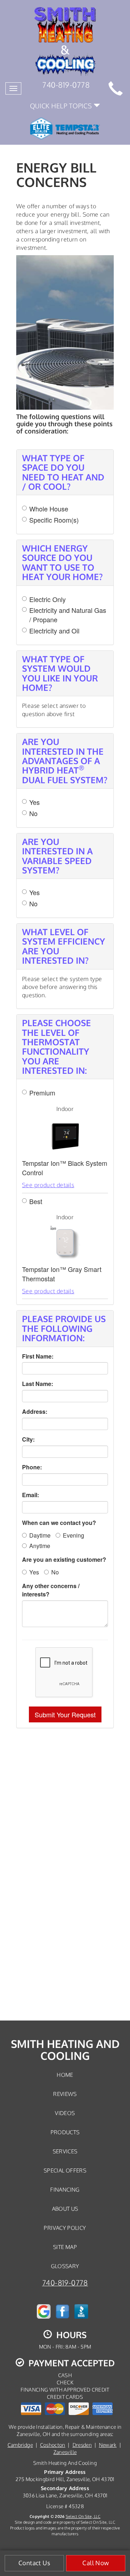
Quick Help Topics (62, 106)
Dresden (82, 2445)
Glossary (65, 2266)
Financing (65, 2189)
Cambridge (20, 2445)
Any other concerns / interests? (51, 1590)
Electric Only (47, 599)
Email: (31, 1495)
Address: (35, 1412)
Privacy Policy (65, 2228)
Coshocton (53, 2445)
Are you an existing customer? (64, 1560)
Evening (73, 1535)
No (33, 813)
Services (65, 2151)
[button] (65, 1714)
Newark (108, 2445)
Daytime (40, 1535)
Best (36, 1201)
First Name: (38, 1356)
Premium (42, 1093)
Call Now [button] (96, 2563)
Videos (65, 2113)
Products (65, 2132)
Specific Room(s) (54, 520)
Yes (34, 802)
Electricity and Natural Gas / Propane (68, 615)
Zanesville (65, 2452)
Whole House (49, 509)
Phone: (32, 1467)
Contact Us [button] (34, 2563)
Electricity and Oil (54, 631)
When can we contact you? (59, 1523)
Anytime (40, 1546)
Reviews (65, 2094)
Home (65, 2075)
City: (28, 1439)
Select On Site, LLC (83, 2516)
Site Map (65, 2247)
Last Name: (38, 1384)
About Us (65, 2209)
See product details (48, 1185)
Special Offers (65, 2170)
